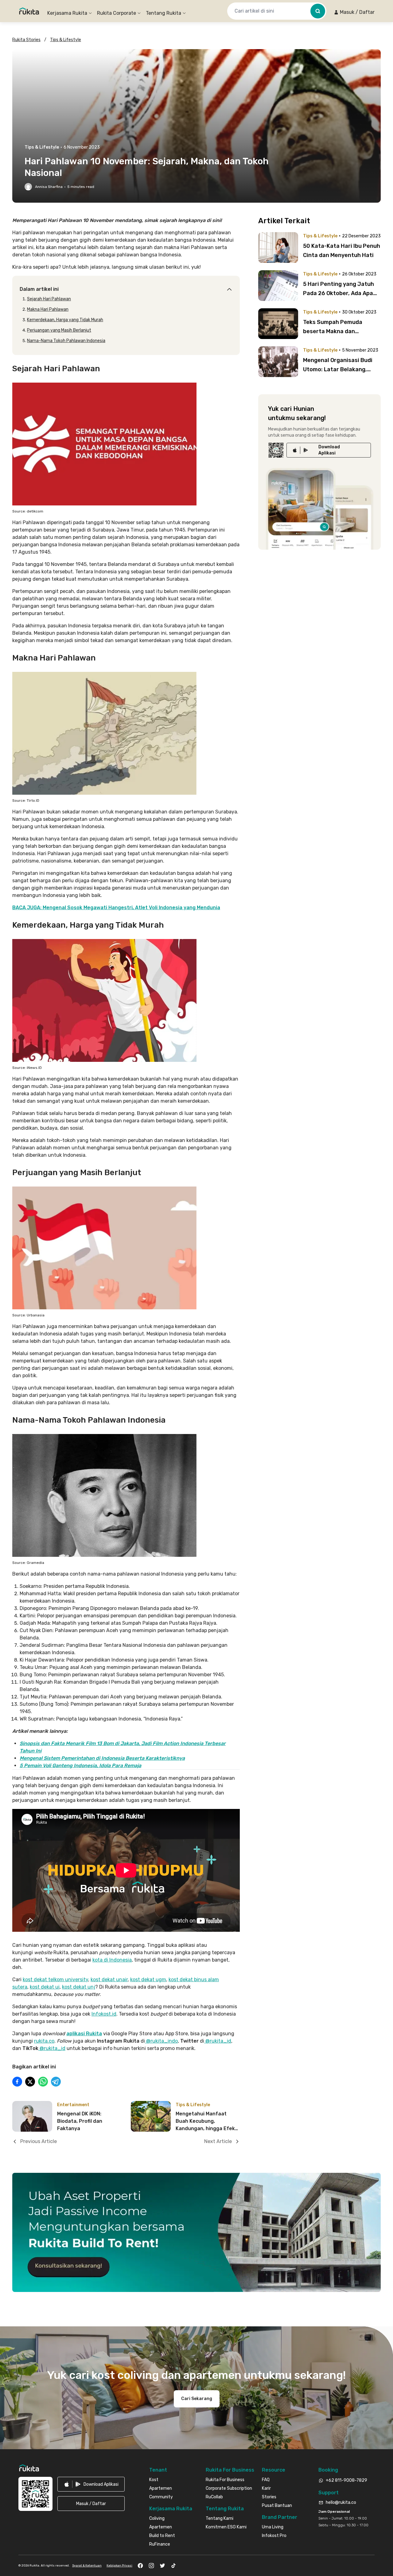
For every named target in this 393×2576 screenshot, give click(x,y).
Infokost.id (104, 2014)
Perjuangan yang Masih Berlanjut (59, 330)
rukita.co (44, 2041)
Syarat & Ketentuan (87, 2566)
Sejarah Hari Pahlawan (49, 299)
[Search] (318, 11)
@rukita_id (218, 2041)
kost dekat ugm (148, 1980)
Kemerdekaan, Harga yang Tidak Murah (65, 320)
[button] (354, 12)
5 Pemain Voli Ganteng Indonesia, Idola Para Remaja (80, 1765)
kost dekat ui (45, 1987)
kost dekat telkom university (55, 1980)
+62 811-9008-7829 (346, 2480)
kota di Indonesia (112, 1960)
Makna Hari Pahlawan (48, 309)
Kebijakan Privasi (119, 2566)
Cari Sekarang (197, 2399)
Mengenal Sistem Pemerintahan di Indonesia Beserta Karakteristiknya (102, 1758)
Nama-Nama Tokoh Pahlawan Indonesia (66, 341)
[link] (329, 450)
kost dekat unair (109, 1980)
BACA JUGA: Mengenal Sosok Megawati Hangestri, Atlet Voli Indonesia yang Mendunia (116, 908)
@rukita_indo (161, 2041)
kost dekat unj (79, 1987)
